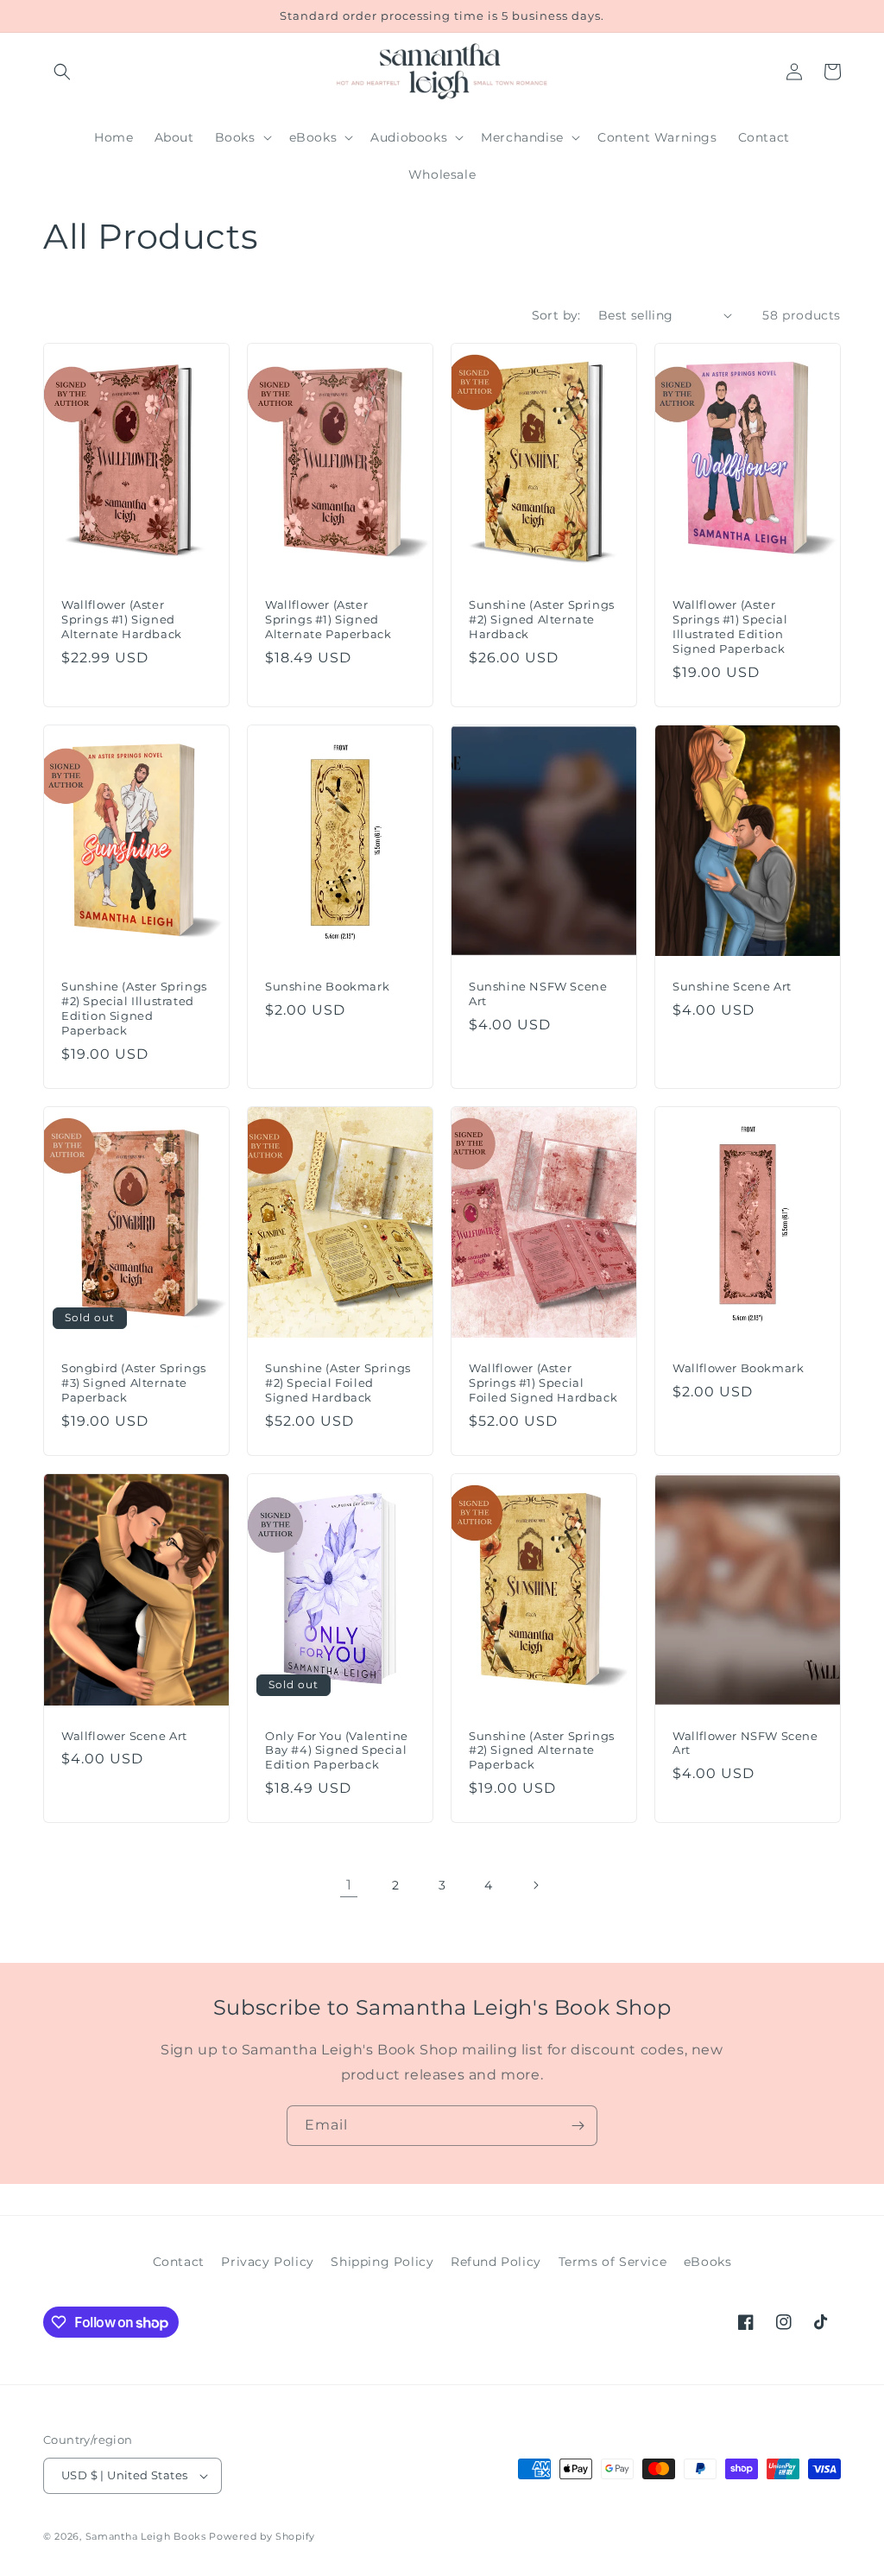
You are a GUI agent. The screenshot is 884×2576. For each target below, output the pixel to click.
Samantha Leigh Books (146, 2536)
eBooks (708, 2262)
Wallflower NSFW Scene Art (745, 1743)
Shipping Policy (382, 2262)
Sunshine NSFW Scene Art (538, 994)
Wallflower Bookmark (738, 1368)
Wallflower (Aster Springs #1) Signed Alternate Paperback (328, 619)
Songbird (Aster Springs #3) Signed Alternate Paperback (134, 1383)
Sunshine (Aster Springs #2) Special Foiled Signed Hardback (338, 1383)
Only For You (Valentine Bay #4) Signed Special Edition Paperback (337, 1750)
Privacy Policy (267, 2262)
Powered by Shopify (262, 2536)
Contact (179, 2262)
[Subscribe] (578, 2126)
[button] (62, 72)
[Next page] (535, 1885)
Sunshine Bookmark (327, 986)
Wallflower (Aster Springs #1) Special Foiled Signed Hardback (543, 1383)
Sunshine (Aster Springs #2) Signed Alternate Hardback (542, 619)
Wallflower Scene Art (124, 1736)
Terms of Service (613, 2262)
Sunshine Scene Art (732, 986)
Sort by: (556, 315)
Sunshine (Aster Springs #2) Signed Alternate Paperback (542, 1750)
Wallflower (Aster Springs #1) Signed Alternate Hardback (122, 619)
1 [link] (349, 1885)
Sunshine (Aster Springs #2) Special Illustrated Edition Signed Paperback (134, 1008)
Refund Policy (496, 2262)
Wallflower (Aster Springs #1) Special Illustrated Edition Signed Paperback (730, 627)
